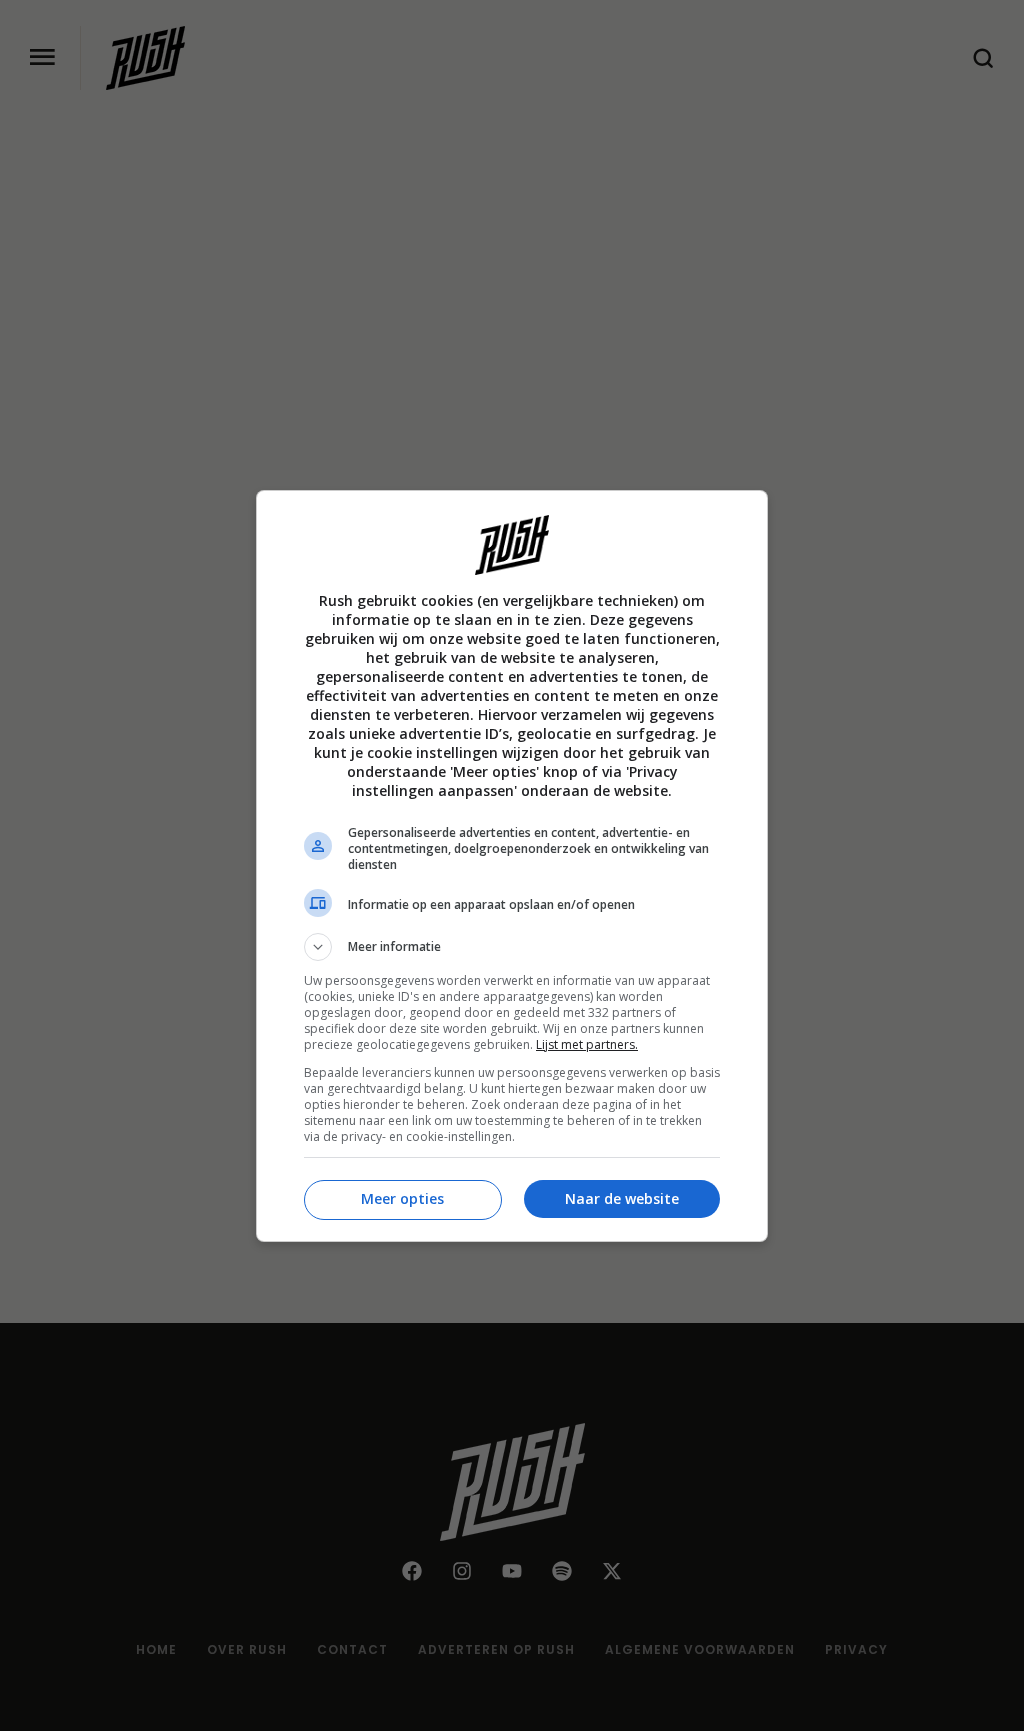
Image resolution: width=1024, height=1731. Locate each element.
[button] (512, 947)
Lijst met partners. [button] (587, 1044)
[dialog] (512, 866)
